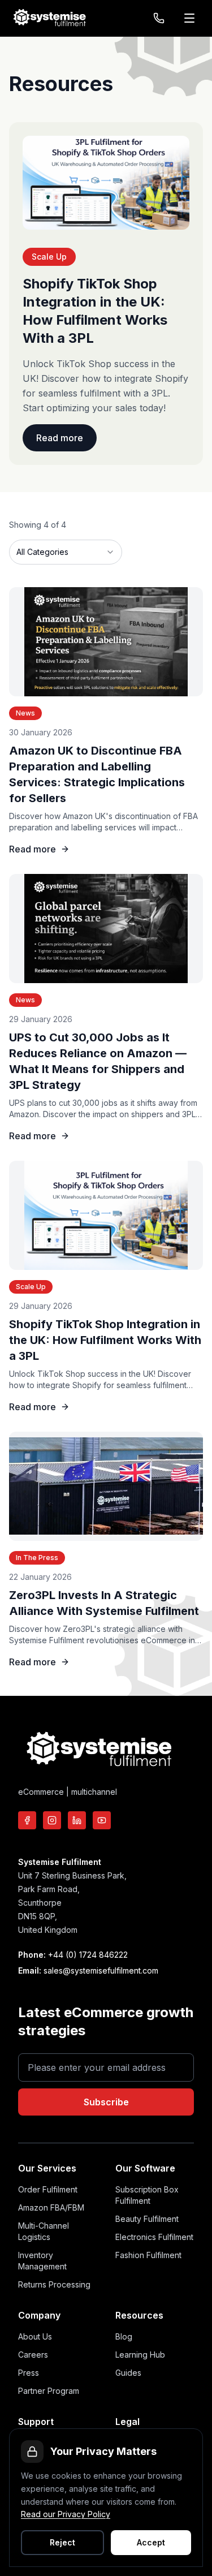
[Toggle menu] (191, 18)
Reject (62, 2542)
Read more (60, 438)
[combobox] (66, 552)
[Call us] (159, 18)
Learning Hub (140, 2355)
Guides (128, 2373)
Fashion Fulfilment (148, 2255)
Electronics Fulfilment (154, 2237)
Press (29, 2373)
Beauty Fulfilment (147, 2219)
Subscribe (106, 2102)
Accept (151, 2542)
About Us (35, 2336)
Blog (124, 2336)
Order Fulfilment (48, 2189)
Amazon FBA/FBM (51, 2207)
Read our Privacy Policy (66, 2514)
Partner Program (49, 2391)
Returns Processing (54, 2284)
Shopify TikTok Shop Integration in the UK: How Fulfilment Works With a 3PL (105, 1340)
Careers (33, 2355)
